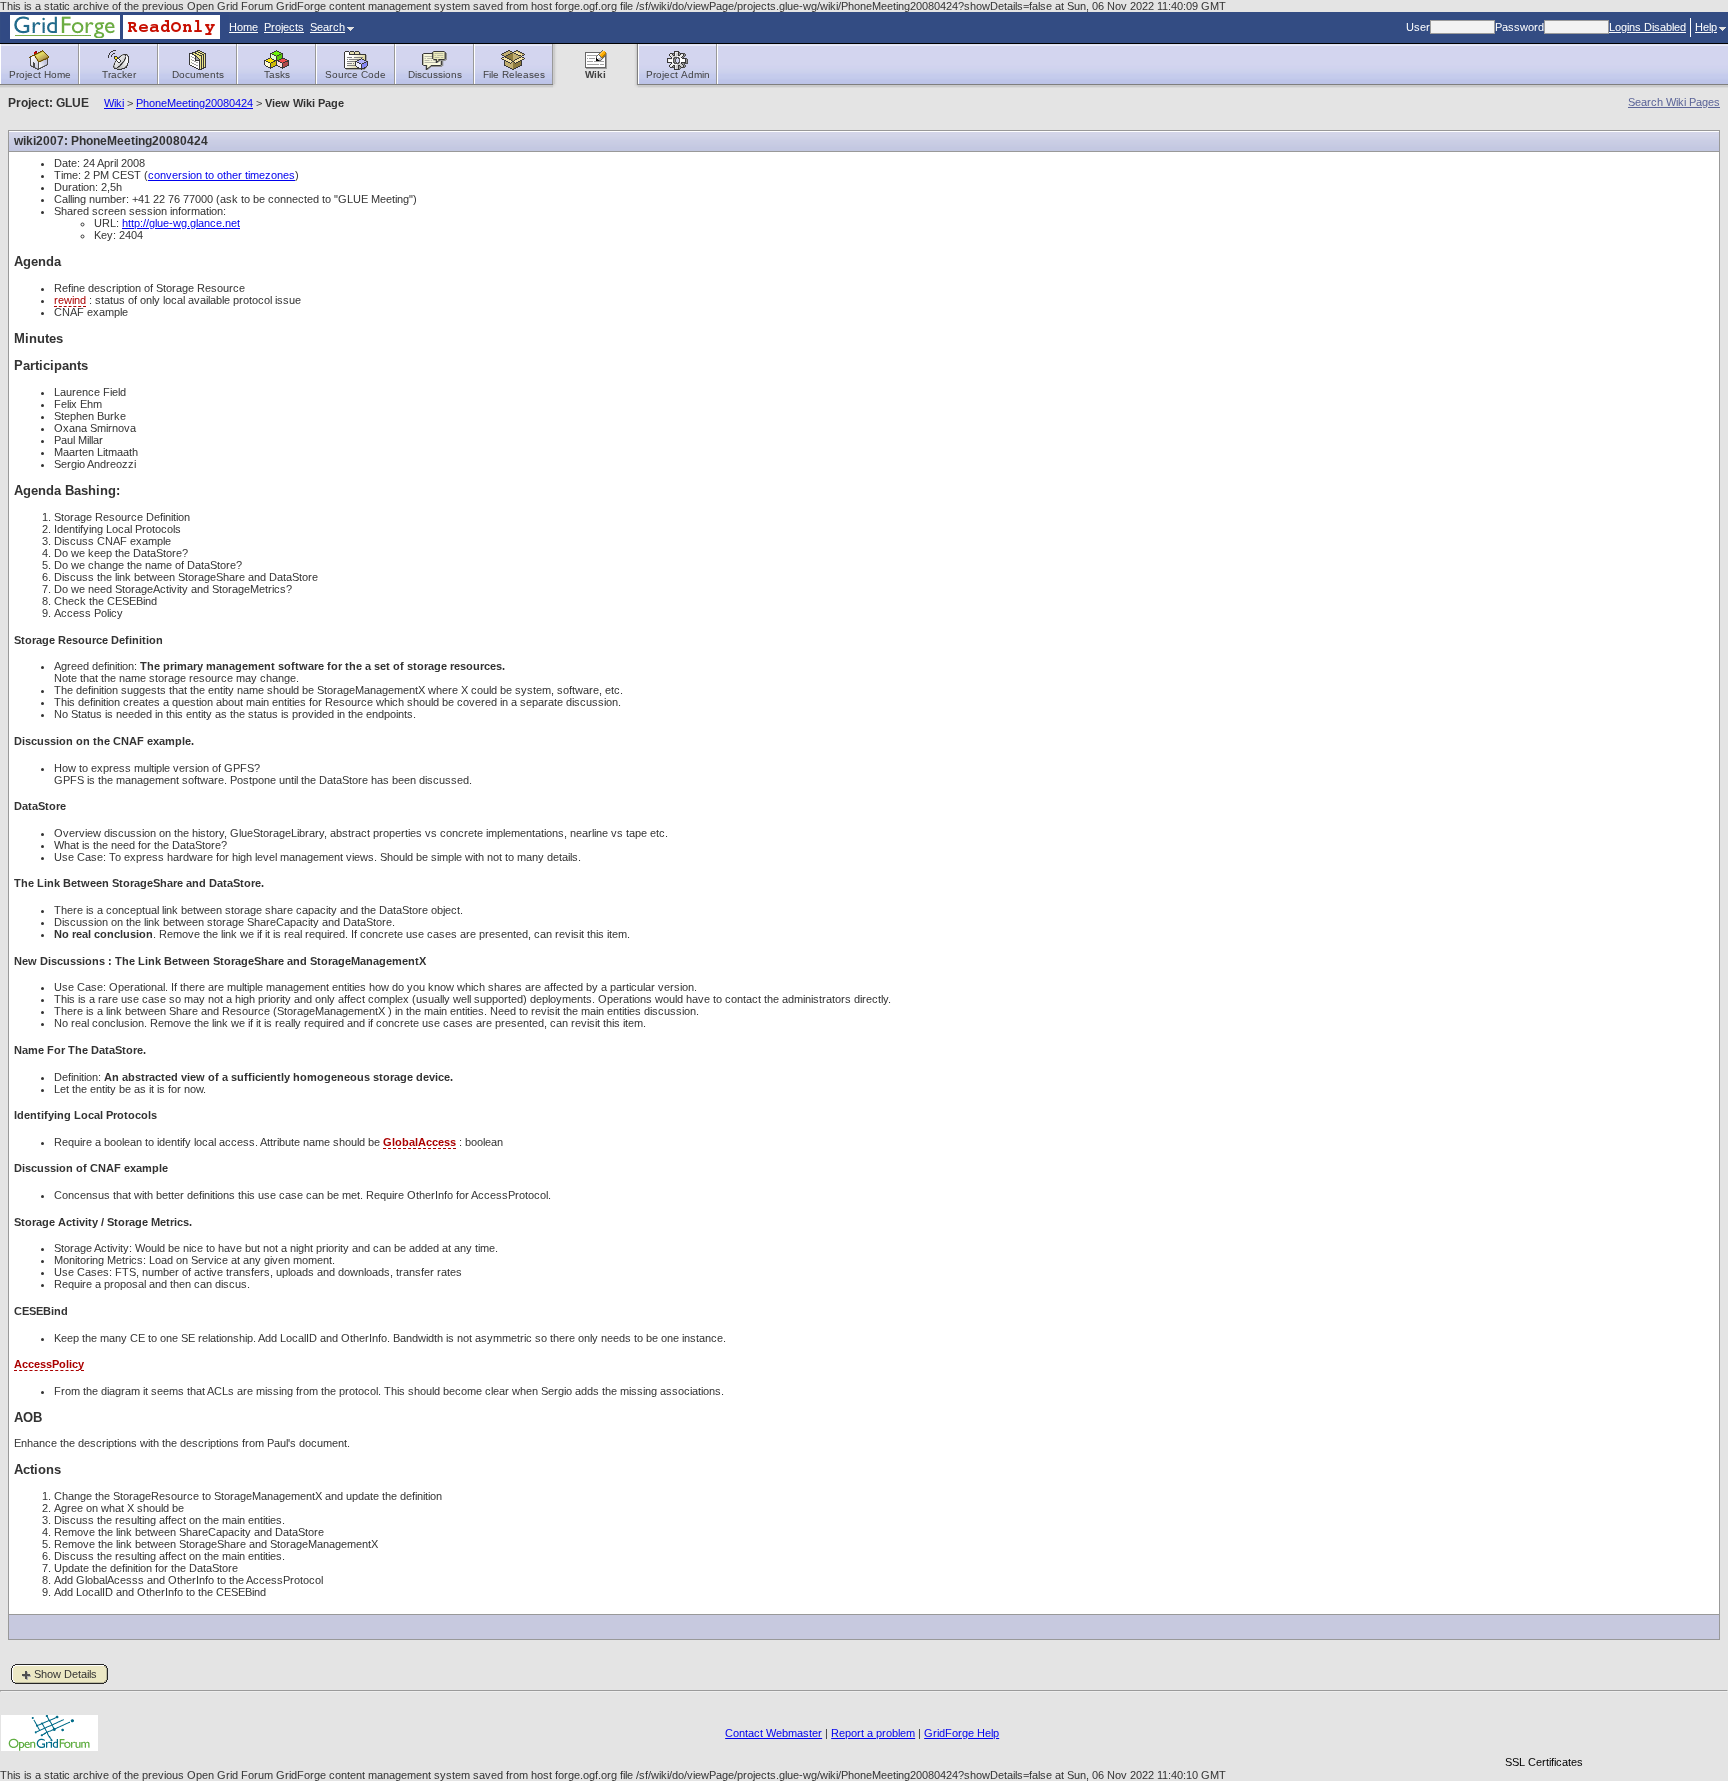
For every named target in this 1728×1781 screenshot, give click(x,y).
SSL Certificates (1544, 1762)
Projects (284, 27)
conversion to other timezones (221, 175)
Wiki (114, 103)
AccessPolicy (49, 1364)
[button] (1544, 1727)
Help (1706, 27)
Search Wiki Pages (1674, 102)
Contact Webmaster (773, 1733)
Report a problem (873, 1733)
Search (327, 27)
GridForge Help (961, 1733)
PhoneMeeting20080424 (194, 103)
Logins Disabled (1647, 27)
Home (243, 27)
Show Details (65, 1674)
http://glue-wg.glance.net (181, 223)
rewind (70, 300)
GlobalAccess (419, 1142)
